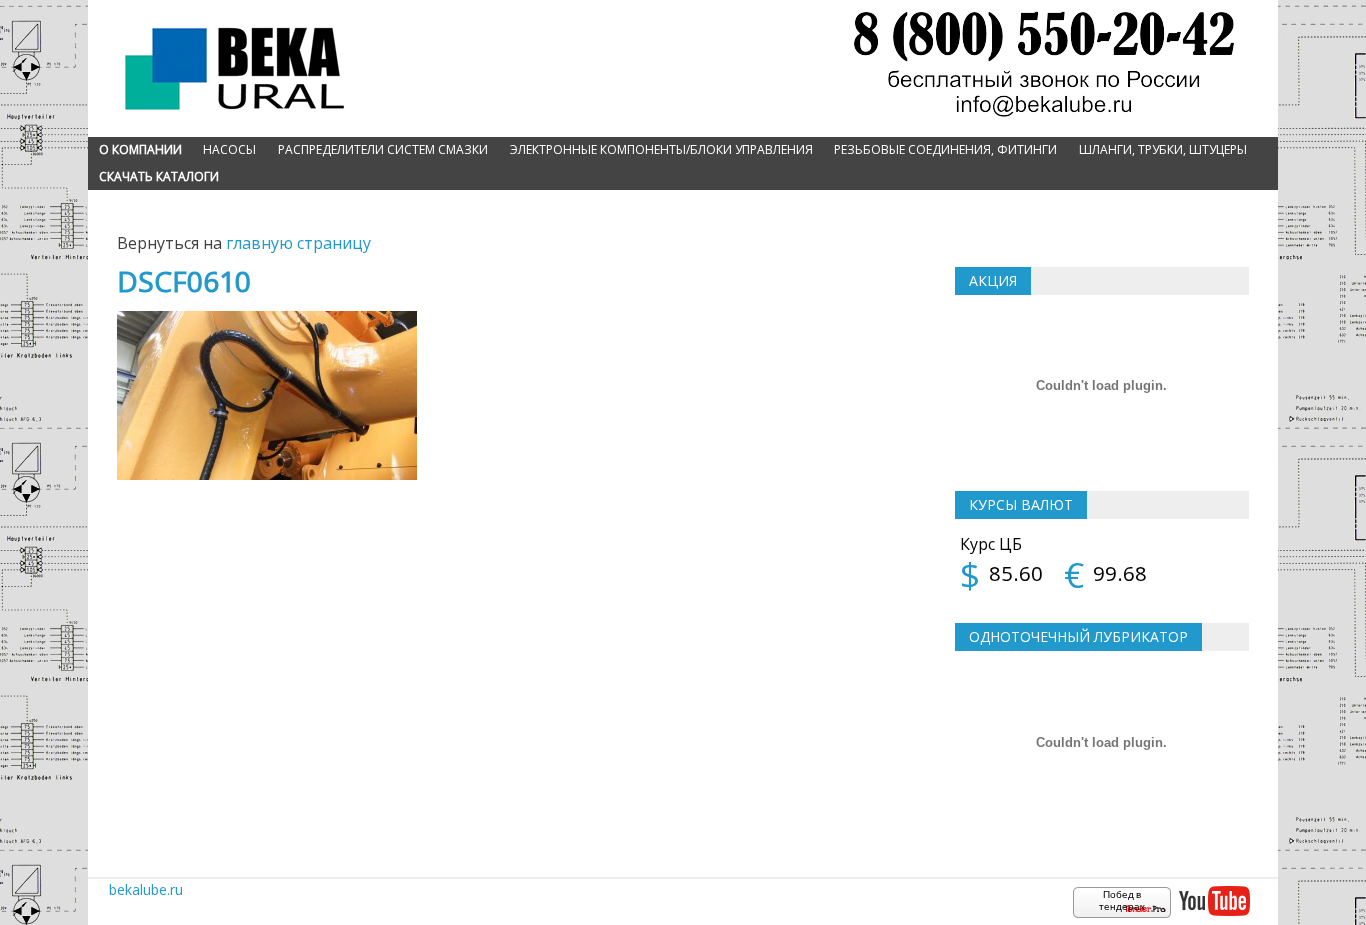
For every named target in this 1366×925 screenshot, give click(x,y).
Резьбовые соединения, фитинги (945, 149)
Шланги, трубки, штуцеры (1163, 149)
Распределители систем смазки (383, 149)
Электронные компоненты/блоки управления (661, 149)
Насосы (229, 149)
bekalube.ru (146, 889)
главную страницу (298, 243)
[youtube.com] (1214, 902)
